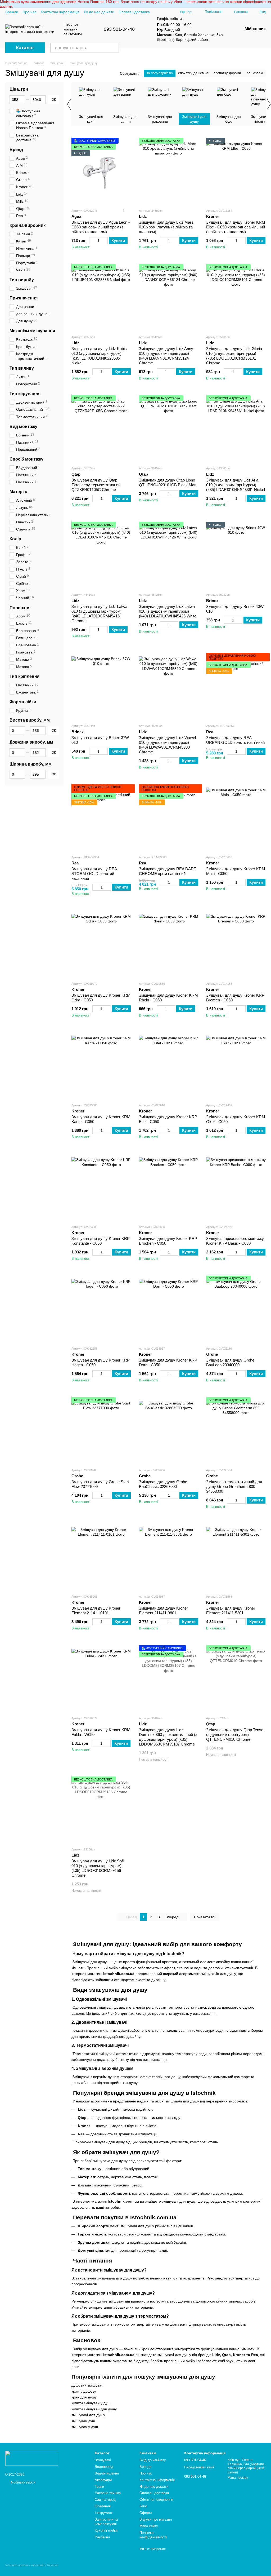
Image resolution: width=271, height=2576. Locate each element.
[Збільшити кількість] (105, 241)
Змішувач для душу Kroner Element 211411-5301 (231, 1610)
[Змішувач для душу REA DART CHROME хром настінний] (169, 818)
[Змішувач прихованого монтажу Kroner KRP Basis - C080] (236, 1187)
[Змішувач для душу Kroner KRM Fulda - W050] (101, 1678)
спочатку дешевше (193, 73)
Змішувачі (103, 2460)
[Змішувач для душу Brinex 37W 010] (101, 686)
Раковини (102, 2537)
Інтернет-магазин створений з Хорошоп (32, 2565)
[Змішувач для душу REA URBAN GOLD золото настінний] (236, 686)
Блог (143, 2506)
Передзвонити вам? (199, 2467)
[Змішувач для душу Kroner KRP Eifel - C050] (169, 1066)
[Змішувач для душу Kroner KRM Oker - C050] (236, 1066)
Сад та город (105, 2500)
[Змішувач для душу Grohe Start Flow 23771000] (101, 1430)
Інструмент (104, 2513)
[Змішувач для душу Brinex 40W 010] (236, 555)
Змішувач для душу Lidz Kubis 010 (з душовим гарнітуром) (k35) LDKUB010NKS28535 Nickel (99, 356)
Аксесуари (103, 2480)
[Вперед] (268, 104)
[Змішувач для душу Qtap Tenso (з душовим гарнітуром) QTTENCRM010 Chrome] (236, 1678)
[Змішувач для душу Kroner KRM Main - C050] (236, 818)
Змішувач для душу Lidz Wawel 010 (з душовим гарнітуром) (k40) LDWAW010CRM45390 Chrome (167, 745)
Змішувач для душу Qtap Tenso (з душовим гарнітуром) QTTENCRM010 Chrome (235, 1735)
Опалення (103, 2506)
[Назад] (69, 104)
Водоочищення (107, 2473)
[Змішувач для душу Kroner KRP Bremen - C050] (236, 944)
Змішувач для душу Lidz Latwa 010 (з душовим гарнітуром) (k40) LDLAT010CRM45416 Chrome (99, 614)
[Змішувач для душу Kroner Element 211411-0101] (101, 1557)
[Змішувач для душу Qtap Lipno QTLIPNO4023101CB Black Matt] (169, 428)
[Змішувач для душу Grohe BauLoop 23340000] (236, 1309)
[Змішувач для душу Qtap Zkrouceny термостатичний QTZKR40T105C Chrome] (101, 428)
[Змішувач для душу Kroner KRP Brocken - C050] (169, 1187)
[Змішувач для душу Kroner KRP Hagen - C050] (101, 1309)
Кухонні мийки (106, 2531)
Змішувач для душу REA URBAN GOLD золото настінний (235, 740)
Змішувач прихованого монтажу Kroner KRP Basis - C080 (235, 1241)
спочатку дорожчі (228, 73)
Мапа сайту (149, 2526)
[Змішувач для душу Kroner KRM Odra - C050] (101, 944)
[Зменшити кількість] (92, 241)
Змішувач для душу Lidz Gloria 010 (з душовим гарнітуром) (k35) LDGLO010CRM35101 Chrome (234, 356)
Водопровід (104, 2467)
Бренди (12, 12)
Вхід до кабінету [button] (153, 2460)
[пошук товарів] (114, 48)
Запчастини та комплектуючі (106, 2522)
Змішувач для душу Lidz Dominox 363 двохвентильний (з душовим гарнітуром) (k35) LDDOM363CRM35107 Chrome (168, 1737)
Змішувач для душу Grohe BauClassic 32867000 (163, 1484)
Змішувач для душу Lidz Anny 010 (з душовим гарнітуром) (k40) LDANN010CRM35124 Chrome (166, 356)
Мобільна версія (23, 2482)
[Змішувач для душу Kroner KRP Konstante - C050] (101, 1187)
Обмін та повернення (156, 2500)
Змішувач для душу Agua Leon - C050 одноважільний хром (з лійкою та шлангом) (101, 227)
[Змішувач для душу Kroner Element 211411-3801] (169, 1557)
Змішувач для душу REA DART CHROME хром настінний (168, 871)
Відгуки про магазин (156, 2519)
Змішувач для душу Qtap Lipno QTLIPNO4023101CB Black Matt (168, 482)
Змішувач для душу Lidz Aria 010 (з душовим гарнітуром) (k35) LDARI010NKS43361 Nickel (236, 485)
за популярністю (160, 73)
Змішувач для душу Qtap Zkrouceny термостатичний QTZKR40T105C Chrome (96, 485)
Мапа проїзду (238, 2478)
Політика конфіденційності (153, 2535)
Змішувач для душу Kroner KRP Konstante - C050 (101, 1241)
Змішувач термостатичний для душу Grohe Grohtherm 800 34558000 (234, 1486)
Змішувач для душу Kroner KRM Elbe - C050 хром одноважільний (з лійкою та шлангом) (236, 227)
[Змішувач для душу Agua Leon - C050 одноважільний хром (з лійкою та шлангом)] (101, 171)
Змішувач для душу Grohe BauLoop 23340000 (230, 1362)
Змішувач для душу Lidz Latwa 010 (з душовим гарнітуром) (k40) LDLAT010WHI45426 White (168, 611)
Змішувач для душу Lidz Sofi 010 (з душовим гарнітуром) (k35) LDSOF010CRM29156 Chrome (98, 1868)
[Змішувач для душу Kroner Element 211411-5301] (236, 1557)
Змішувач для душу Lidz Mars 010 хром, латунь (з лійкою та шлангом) (166, 227)
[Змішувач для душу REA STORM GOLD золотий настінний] (101, 818)
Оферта (146, 2513)
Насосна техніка (108, 2493)
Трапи (99, 2487)
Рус (189, 12)
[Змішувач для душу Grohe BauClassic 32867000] (169, 1430)
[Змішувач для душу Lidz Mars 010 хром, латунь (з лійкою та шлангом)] (169, 171)
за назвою (255, 73)
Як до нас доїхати (99, 12)
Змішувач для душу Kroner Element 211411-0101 (96, 1610)
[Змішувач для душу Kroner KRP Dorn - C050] (169, 1309)
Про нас (30, 12)
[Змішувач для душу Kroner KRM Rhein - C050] (169, 944)
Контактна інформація (60, 12)
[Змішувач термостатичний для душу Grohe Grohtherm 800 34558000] (236, 1430)
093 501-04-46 (119, 29)
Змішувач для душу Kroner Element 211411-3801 (163, 1610)
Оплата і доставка (134, 12)
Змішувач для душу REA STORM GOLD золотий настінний (94, 874)
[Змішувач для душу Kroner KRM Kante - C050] (101, 1066)
